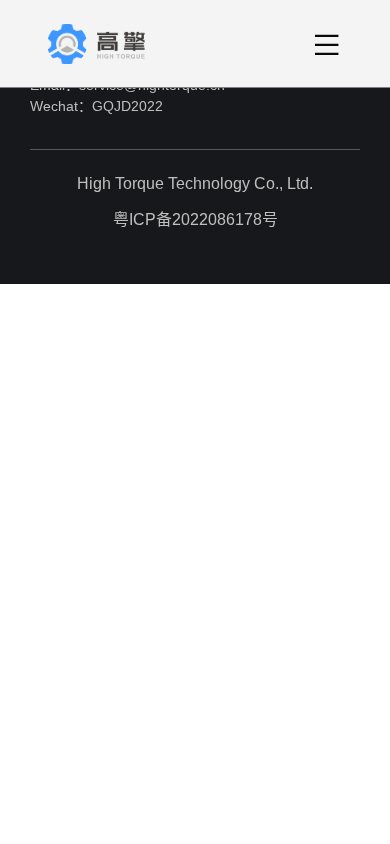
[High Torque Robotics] (114, 44)
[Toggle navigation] (327, 44)
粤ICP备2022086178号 (195, 219)
